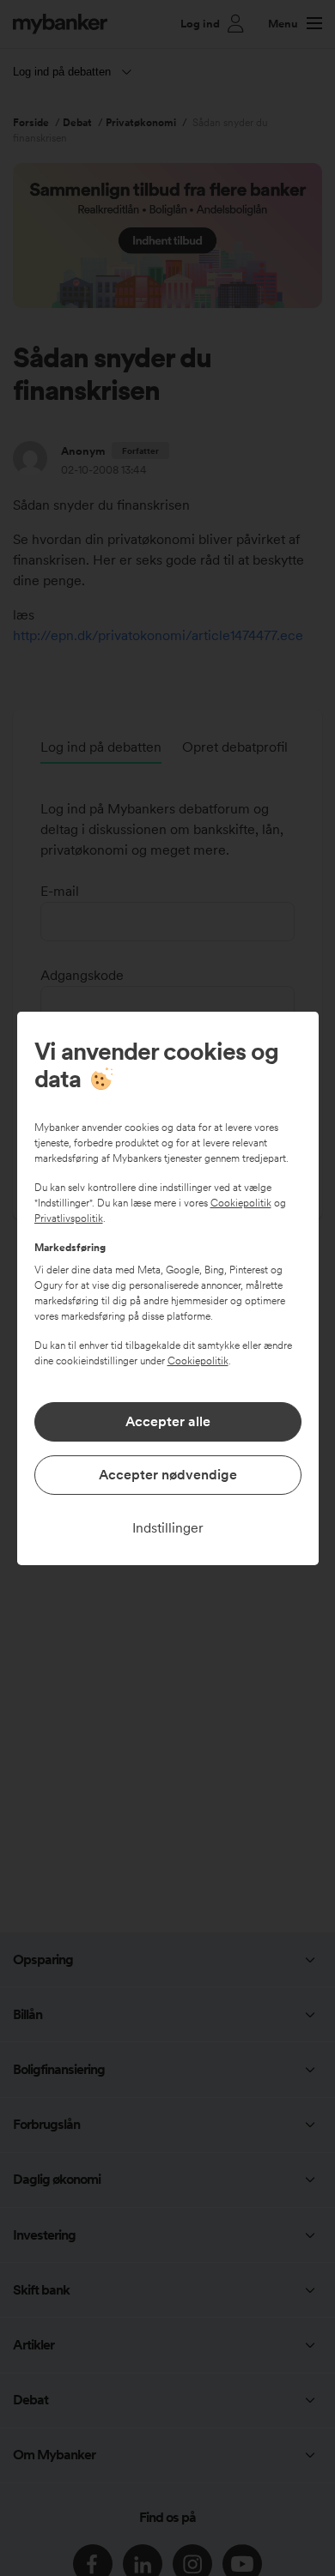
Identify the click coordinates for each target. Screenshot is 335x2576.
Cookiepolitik (241, 1203)
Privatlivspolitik (69, 1218)
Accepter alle (168, 1421)
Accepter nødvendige (168, 1475)
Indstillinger (168, 1528)
